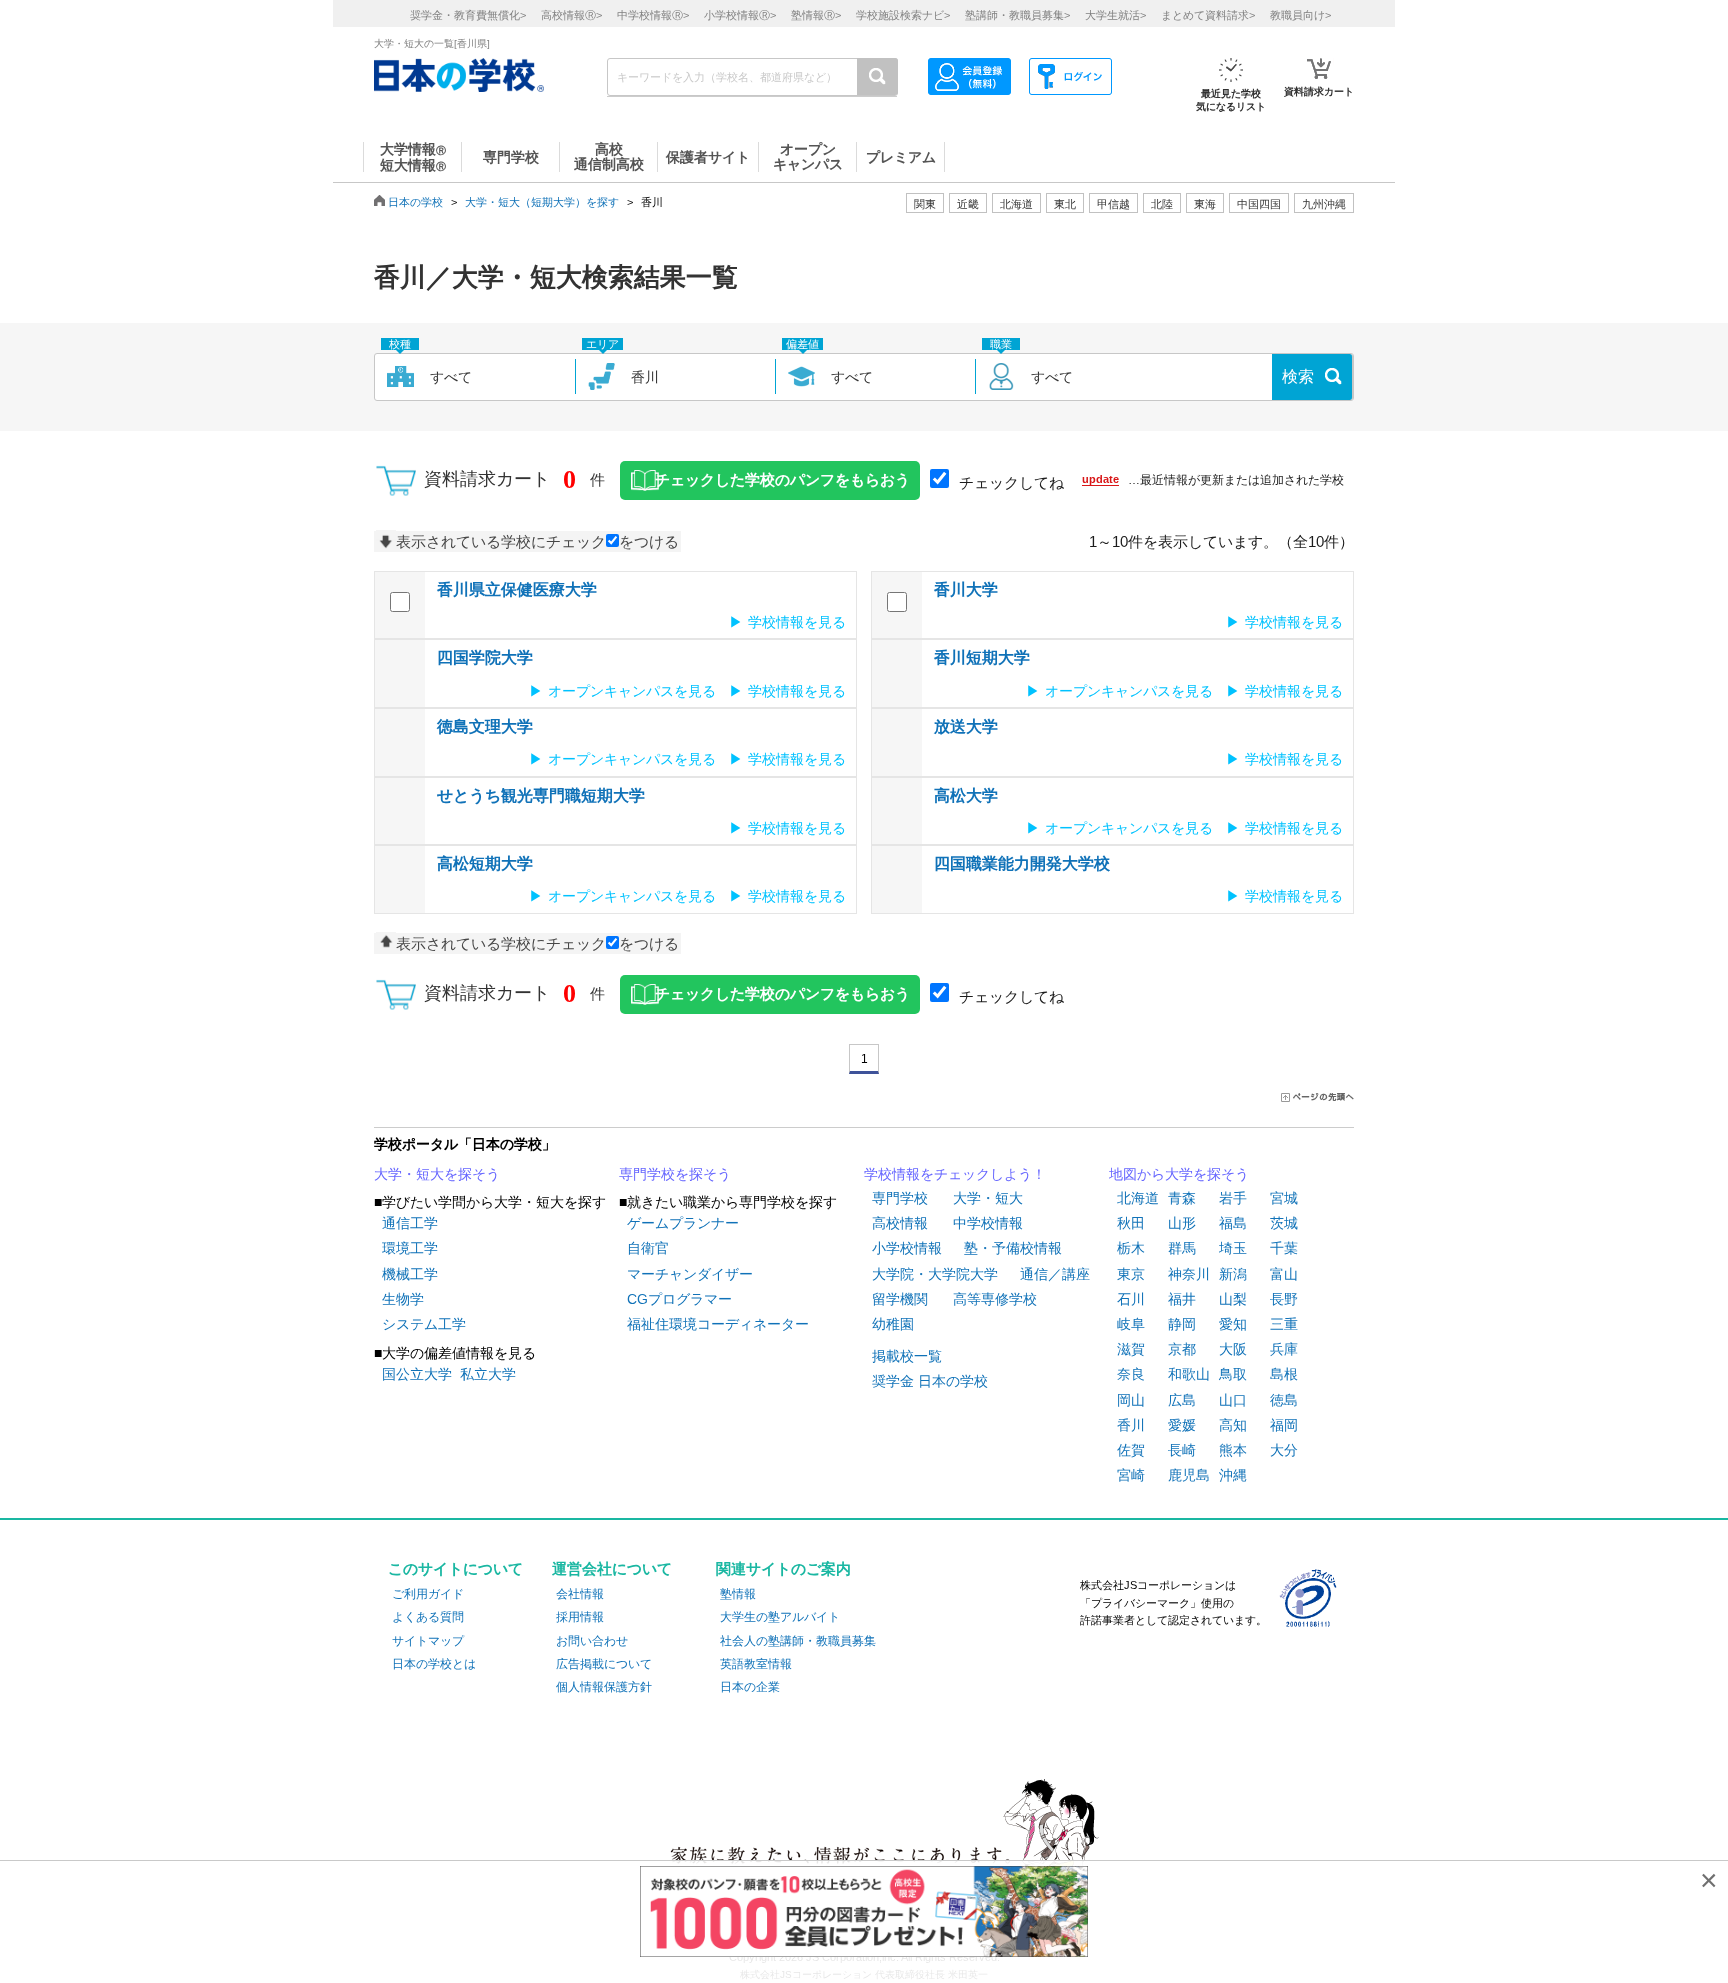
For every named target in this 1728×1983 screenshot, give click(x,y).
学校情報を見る (797, 622)
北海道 (1016, 204)
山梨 (1233, 1299)
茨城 (1284, 1223)
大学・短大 (988, 1198)
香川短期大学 (982, 657)
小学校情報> (740, 15)
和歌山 (1189, 1374)
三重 (1284, 1324)
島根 (1284, 1374)
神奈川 (1189, 1274)
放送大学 (966, 726)
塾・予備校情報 (1013, 1248)
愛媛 (1182, 1425)
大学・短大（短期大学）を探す (542, 202)
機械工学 (410, 1274)
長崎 (1182, 1450)
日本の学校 (415, 202)
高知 (1233, 1425)
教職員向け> (1300, 15)
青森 (1182, 1198)
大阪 (1233, 1349)
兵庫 (1284, 1349)
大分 (1284, 1450)
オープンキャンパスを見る (632, 691)
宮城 (1284, 1198)
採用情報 (580, 1617)
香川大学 (966, 589)
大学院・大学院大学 (935, 1274)
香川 (1131, 1425)
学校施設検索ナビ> (903, 15)
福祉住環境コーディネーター (718, 1324)
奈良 (1131, 1374)
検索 (1298, 376)
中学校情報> (653, 15)
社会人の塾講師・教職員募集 (798, 1641)
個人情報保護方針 (604, 1687)
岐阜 (1131, 1324)
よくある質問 (428, 1617)
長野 (1284, 1299)
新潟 (1233, 1274)
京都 (1182, 1349)
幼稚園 (893, 1324)
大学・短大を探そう (437, 1174)
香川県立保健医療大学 (517, 589)
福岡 (1284, 1425)
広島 (1182, 1400)
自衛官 (648, 1248)
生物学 (403, 1299)
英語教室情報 (756, 1664)
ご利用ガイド (428, 1594)
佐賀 (1131, 1450)
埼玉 (1233, 1248)
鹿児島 (1189, 1475)
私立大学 (488, 1374)
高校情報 (900, 1223)
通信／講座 (1055, 1274)
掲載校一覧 (907, 1356)
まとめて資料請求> (1208, 15)
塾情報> (816, 15)
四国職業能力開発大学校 (1022, 863)
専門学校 (900, 1198)
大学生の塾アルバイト (780, 1617)
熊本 (1233, 1450)
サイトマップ (428, 1641)
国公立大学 (417, 1374)
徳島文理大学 (485, 726)
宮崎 (1131, 1475)
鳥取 (1233, 1374)
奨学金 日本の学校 (930, 1381)
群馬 (1182, 1248)
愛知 (1233, 1324)
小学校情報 (907, 1248)
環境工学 (410, 1248)
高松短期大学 (485, 863)
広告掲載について (604, 1664)
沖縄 (1233, 1475)
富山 (1284, 1274)
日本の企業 (750, 1687)
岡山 (1131, 1400)
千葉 (1284, 1248)
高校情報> (571, 15)
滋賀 (1131, 1349)
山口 (1233, 1400)
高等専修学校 (995, 1299)
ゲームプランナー (683, 1223)
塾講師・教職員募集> (1017, 15)
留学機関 (900, 1299)
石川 (1131, 1299)
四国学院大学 (485, 657)
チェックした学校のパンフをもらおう (782, 480)
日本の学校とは (434, 1664)
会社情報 (580, 1594)
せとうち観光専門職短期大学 (541, 795)
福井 (1182, 1299)
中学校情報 (988, 1223)
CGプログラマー (679, 1299)
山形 (1182, 1223)
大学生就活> (1115, 15)
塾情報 (738, 1594)
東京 (1131, 1274)
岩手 (1233, 1198)
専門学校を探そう (675, 1174)
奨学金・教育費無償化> (468, 15)
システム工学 (424, 1324)
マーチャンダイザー (690, 1274)
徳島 (1284, 1400)
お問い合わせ (592, 1641)
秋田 (1131, 1223)
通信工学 (410, 1223)
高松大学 (966, 795)
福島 (1233, 1223)
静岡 (1182, 1324)
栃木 (1131, 1248)
